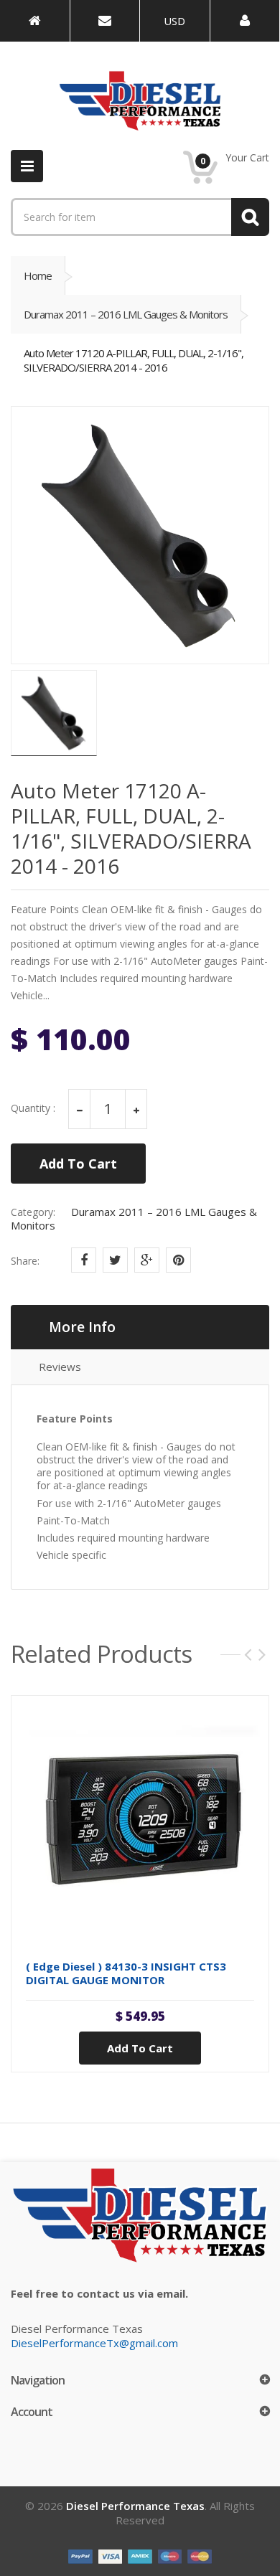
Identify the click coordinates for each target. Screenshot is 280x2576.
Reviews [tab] (60, 1367)
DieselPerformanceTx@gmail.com (94, 2343)
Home (38, 275)
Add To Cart (78, 1164)
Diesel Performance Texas (135, 2506)
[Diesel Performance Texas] (35, 21)
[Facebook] (84, 1260)
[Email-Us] (105, 21)
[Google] (147, 1260)
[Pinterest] (178, 1260)
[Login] (245, 21)
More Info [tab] (82, 1327)
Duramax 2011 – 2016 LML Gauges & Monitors (126, 314)
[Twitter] (115, 1260)
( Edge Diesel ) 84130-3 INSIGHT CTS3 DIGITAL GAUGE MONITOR (126, 1973)
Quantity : (33, 1108)
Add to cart (140, 2048)
